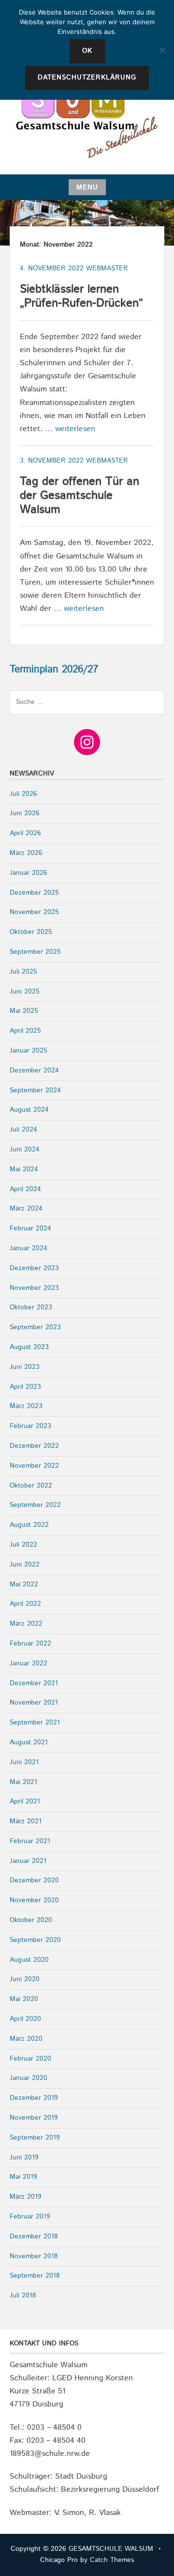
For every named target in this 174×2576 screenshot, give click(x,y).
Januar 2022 (29, 1663)
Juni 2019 (24, 2157)
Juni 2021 (24, 1762)
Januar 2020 (29, 2078)
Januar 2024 (29, 1248)
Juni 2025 (25, 992)
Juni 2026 (25, 813)
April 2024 (25, 1189)
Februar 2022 (30, 1644)
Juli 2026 (23, 794)
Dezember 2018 (34, 2236)
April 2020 (25, 2019)
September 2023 (35, 1327)
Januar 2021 (28, 1861)
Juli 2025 (23, 972)
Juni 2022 (25, 1565)
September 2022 (35, 1505)
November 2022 (34, 1466)
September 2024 (35, 1090)
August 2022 (29, 1525)
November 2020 (34, 1900)
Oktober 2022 (31, 1486)
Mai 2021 (23, 1782)
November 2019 (34, 2118)
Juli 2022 (23, 1545)
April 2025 (25, 1031)
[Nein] (162, 50)
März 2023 (26, 1406)
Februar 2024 (30, 1228)
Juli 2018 (23, 2296)
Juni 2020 (25, 1979)
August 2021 (29, 1742)
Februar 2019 (30, 2217)
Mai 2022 (24, 1584)
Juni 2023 (25, 1367)
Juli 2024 (23, 1130)
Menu (87, 187)
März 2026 (26, 853)
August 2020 (29, 1960)
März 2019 (26, 2197)
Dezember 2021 (34, 1683)
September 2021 (35, 1723)
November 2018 (34, 2256)
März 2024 (26, 1209)
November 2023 (34, 1288)
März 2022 (26, 1624)
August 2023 (29, 1347)
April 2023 (25, 1387)
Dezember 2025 (34, 893)
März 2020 (26, 2039)
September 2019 (35, 2138)
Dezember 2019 (34, 2098)
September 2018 (35, 2276)
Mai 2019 (23, 2177)
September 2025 (35, 952)
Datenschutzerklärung (87, 78)
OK (87, 51)
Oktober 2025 (31, 932)
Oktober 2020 (31, 1920)
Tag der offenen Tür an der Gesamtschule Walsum (80, 496)
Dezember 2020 (34, 1880)
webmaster (107, 268)
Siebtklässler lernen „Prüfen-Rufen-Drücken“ (81, 296)
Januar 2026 (29, 873)
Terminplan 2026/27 (54, 669)
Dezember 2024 (34, 1071)
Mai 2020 (24, 1999)
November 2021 (34, 1703)
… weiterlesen (70, 429)
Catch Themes (112, 2560)
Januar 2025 (29, 1051)
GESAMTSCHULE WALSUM (111, 2549)
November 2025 (34, 912)
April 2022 (25, 1604)
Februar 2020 (30, 2059)
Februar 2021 (30, 1841)
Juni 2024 (25, 1149)
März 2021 (26, 1821)
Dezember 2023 (34, 1268)
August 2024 (29, 1110)
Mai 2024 (24, 1169)
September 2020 (35, 1940)
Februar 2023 (30, 1426)
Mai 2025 (24, 1011)
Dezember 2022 (34, 1446)
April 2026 (25, 833)
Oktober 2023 (31, 1307)
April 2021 (25, 1801)
